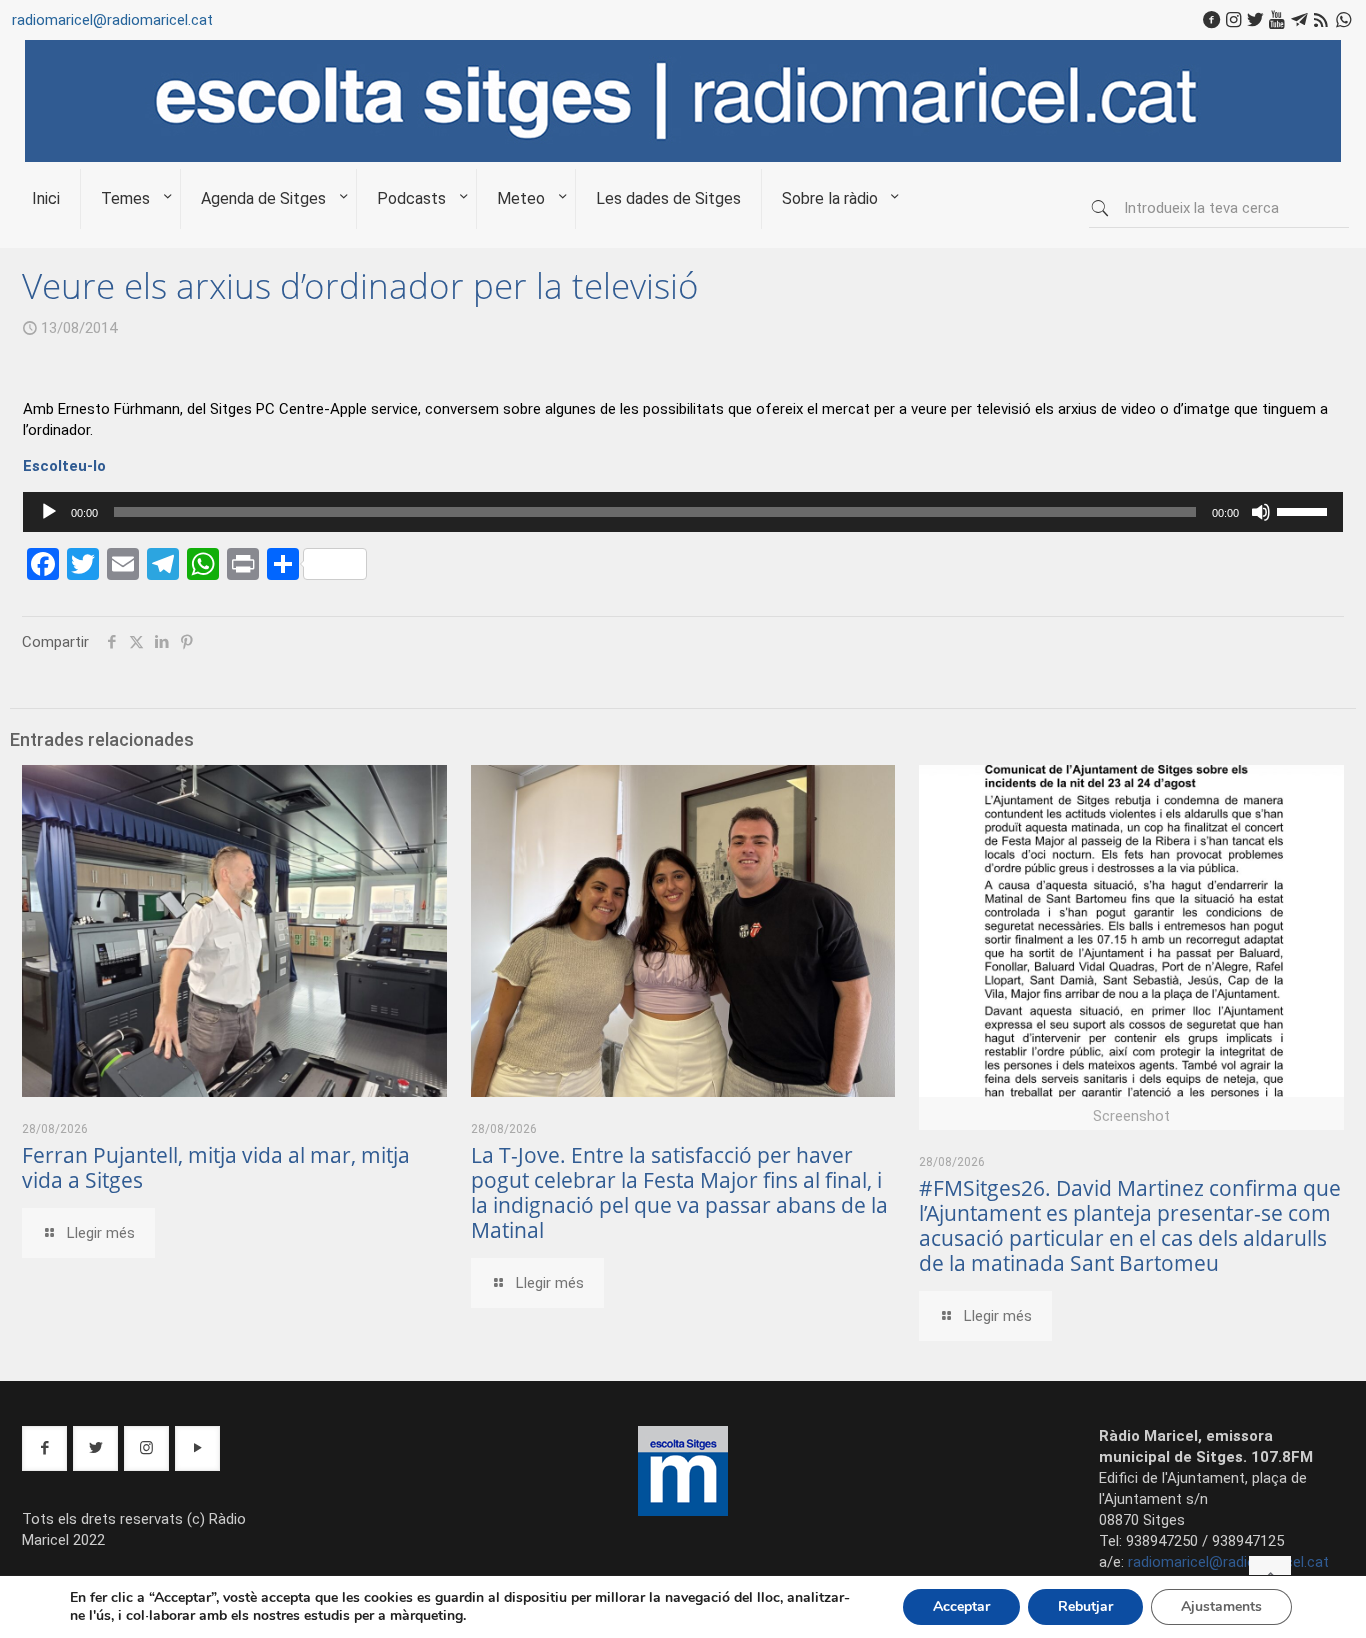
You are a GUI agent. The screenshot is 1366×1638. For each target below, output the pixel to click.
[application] (682, 512)
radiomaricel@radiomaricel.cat (112, 20)
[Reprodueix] (49, 512)
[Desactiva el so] (1261, 512)
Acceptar (961, 1606)
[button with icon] (44, 1448)
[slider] (1305, 510)
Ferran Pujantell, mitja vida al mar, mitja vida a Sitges (216, 1167)
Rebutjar (1085, 1606)
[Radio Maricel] (683, 157)
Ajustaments (1221, 1606)
